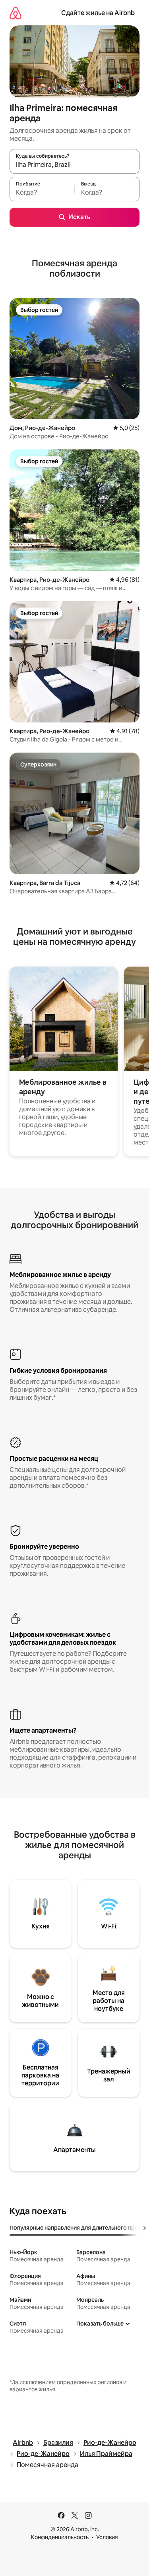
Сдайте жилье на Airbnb (98, 13)
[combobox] (75, 165)
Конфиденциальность (60, 2537)
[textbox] (42, 193)
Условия (107, 2537)
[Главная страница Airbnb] (15, 13)
